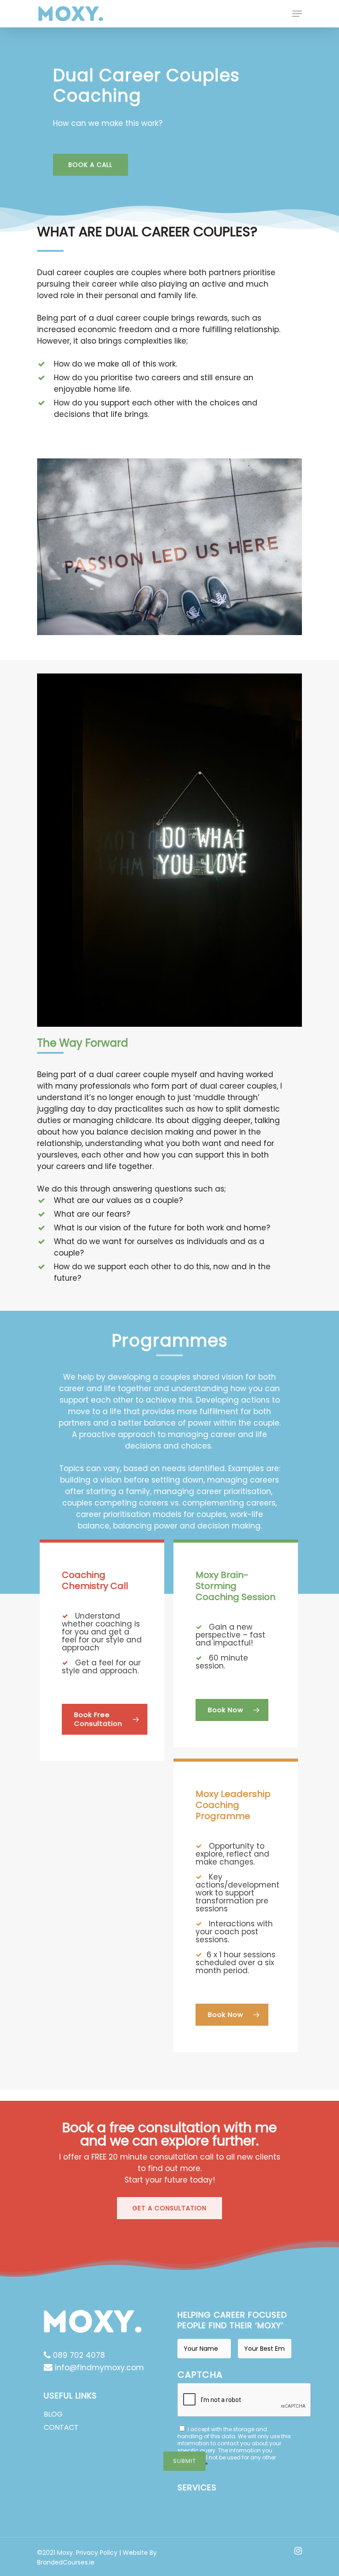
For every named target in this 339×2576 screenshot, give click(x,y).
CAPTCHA (200, 2375)
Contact (61, 2427)
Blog (53, 2414)
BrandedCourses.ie (66, 2562)
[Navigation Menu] (297, 14)
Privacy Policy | (99, 2553)
